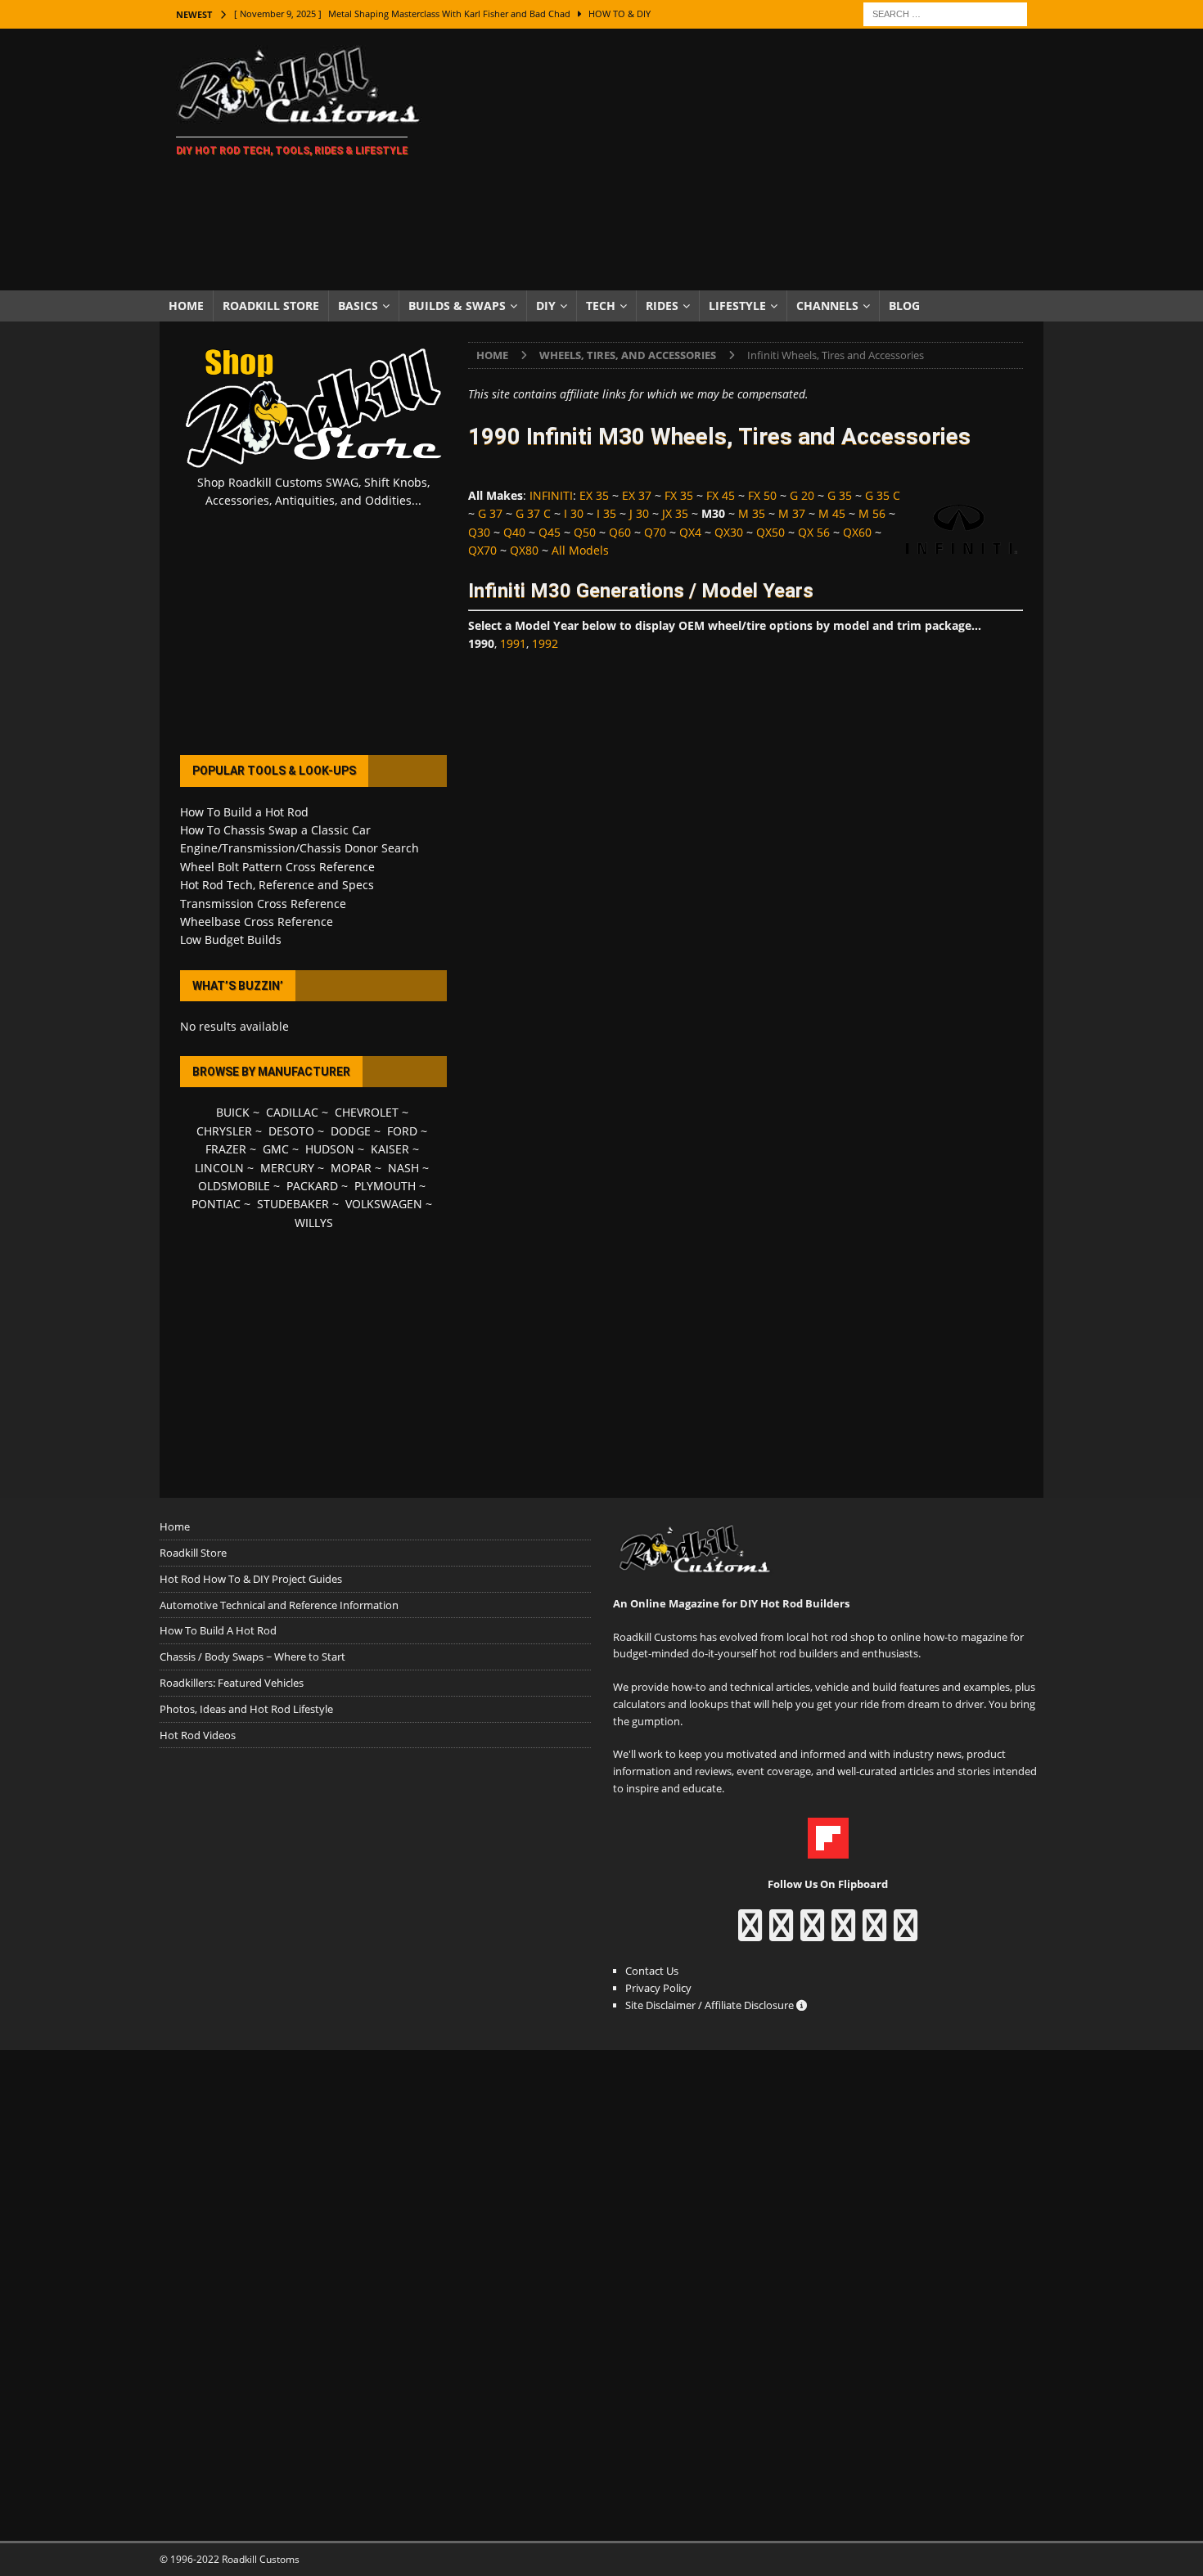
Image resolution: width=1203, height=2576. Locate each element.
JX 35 (675, 513)
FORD (402, 1131)
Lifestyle (737, 306)
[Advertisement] (744, 160)
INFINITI (551, 495)
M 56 (872, 513)
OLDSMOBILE (234, 1186)
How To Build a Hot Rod (244, 812)
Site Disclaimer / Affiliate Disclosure (711, 2005)
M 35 (752, 513)
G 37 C (533, 513)
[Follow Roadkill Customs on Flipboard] (828, 1850)
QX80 (524, 550)
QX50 (770, 532)
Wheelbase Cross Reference (257, 922)
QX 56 (814, 532)
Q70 (655, 532)
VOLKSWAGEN (384, 1204)
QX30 (729, 532)
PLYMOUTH (385, 1186)
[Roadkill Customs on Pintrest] (812, 1933)
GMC (276, 1149)
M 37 (792, 513)
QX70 (482, 550)
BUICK (233, 1112)
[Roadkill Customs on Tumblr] (843, 1933)
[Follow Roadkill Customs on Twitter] (874, 1933)
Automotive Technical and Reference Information (279, 1605)
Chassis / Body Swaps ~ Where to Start (252, 1657)
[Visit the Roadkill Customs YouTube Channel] (906, 1933)
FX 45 (721, 495)
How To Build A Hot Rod (218, 1630)
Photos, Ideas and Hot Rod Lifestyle (246, 1709)
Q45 (550, 532)
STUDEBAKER (293, 1204)
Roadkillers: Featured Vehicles (232, 1683)
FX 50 (762, 495)
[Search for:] (945, 13)
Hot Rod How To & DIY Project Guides (251, 1579)
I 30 (574, 513)
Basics (358, 306)
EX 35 (594, 495)
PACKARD (312, 1186)
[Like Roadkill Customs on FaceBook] (750, 1933)
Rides (662, 306)
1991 (513, 643)
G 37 (490, 513)
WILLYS (314, 1223)
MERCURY (287, 1168)
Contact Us (652, 1971)
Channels (827, 306)
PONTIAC (216, 1204)
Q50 (585, 532)
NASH (403, 1168)
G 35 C (883, 495)
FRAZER (226, 1149)
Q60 (620, 532)
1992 (545, 643)
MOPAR (351, 1168)
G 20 (802, 495)
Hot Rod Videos (198, 1735)
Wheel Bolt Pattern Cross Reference (277, 867)
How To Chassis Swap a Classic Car (275, 830)
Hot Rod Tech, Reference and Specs (277, 885)
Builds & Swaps (457, 306)
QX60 (857, 532)
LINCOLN (219, 1168)
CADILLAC (292, 1112)
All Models (580, 550)
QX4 (690, 532)
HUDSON (330, 1149)
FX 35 (679, 495)
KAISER (390, 1149)
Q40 (514, 532)
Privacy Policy (658, 1988)
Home (186, 306)
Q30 (479, 532)
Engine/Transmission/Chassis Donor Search (300, 848)
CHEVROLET (367, 1112)
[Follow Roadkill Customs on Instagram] (781, 1933)
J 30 (639, 513)
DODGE (351, 1131)
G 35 (840, 495)
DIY (546, 306)
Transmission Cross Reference (263, 904)
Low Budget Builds (231, 940)
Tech (601, 306)
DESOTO (291, 1131)
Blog (904, 306)
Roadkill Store (271, 306)
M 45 (832, 513)
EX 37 (637, 495)
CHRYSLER (224, 1131)
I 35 (606, 513)
